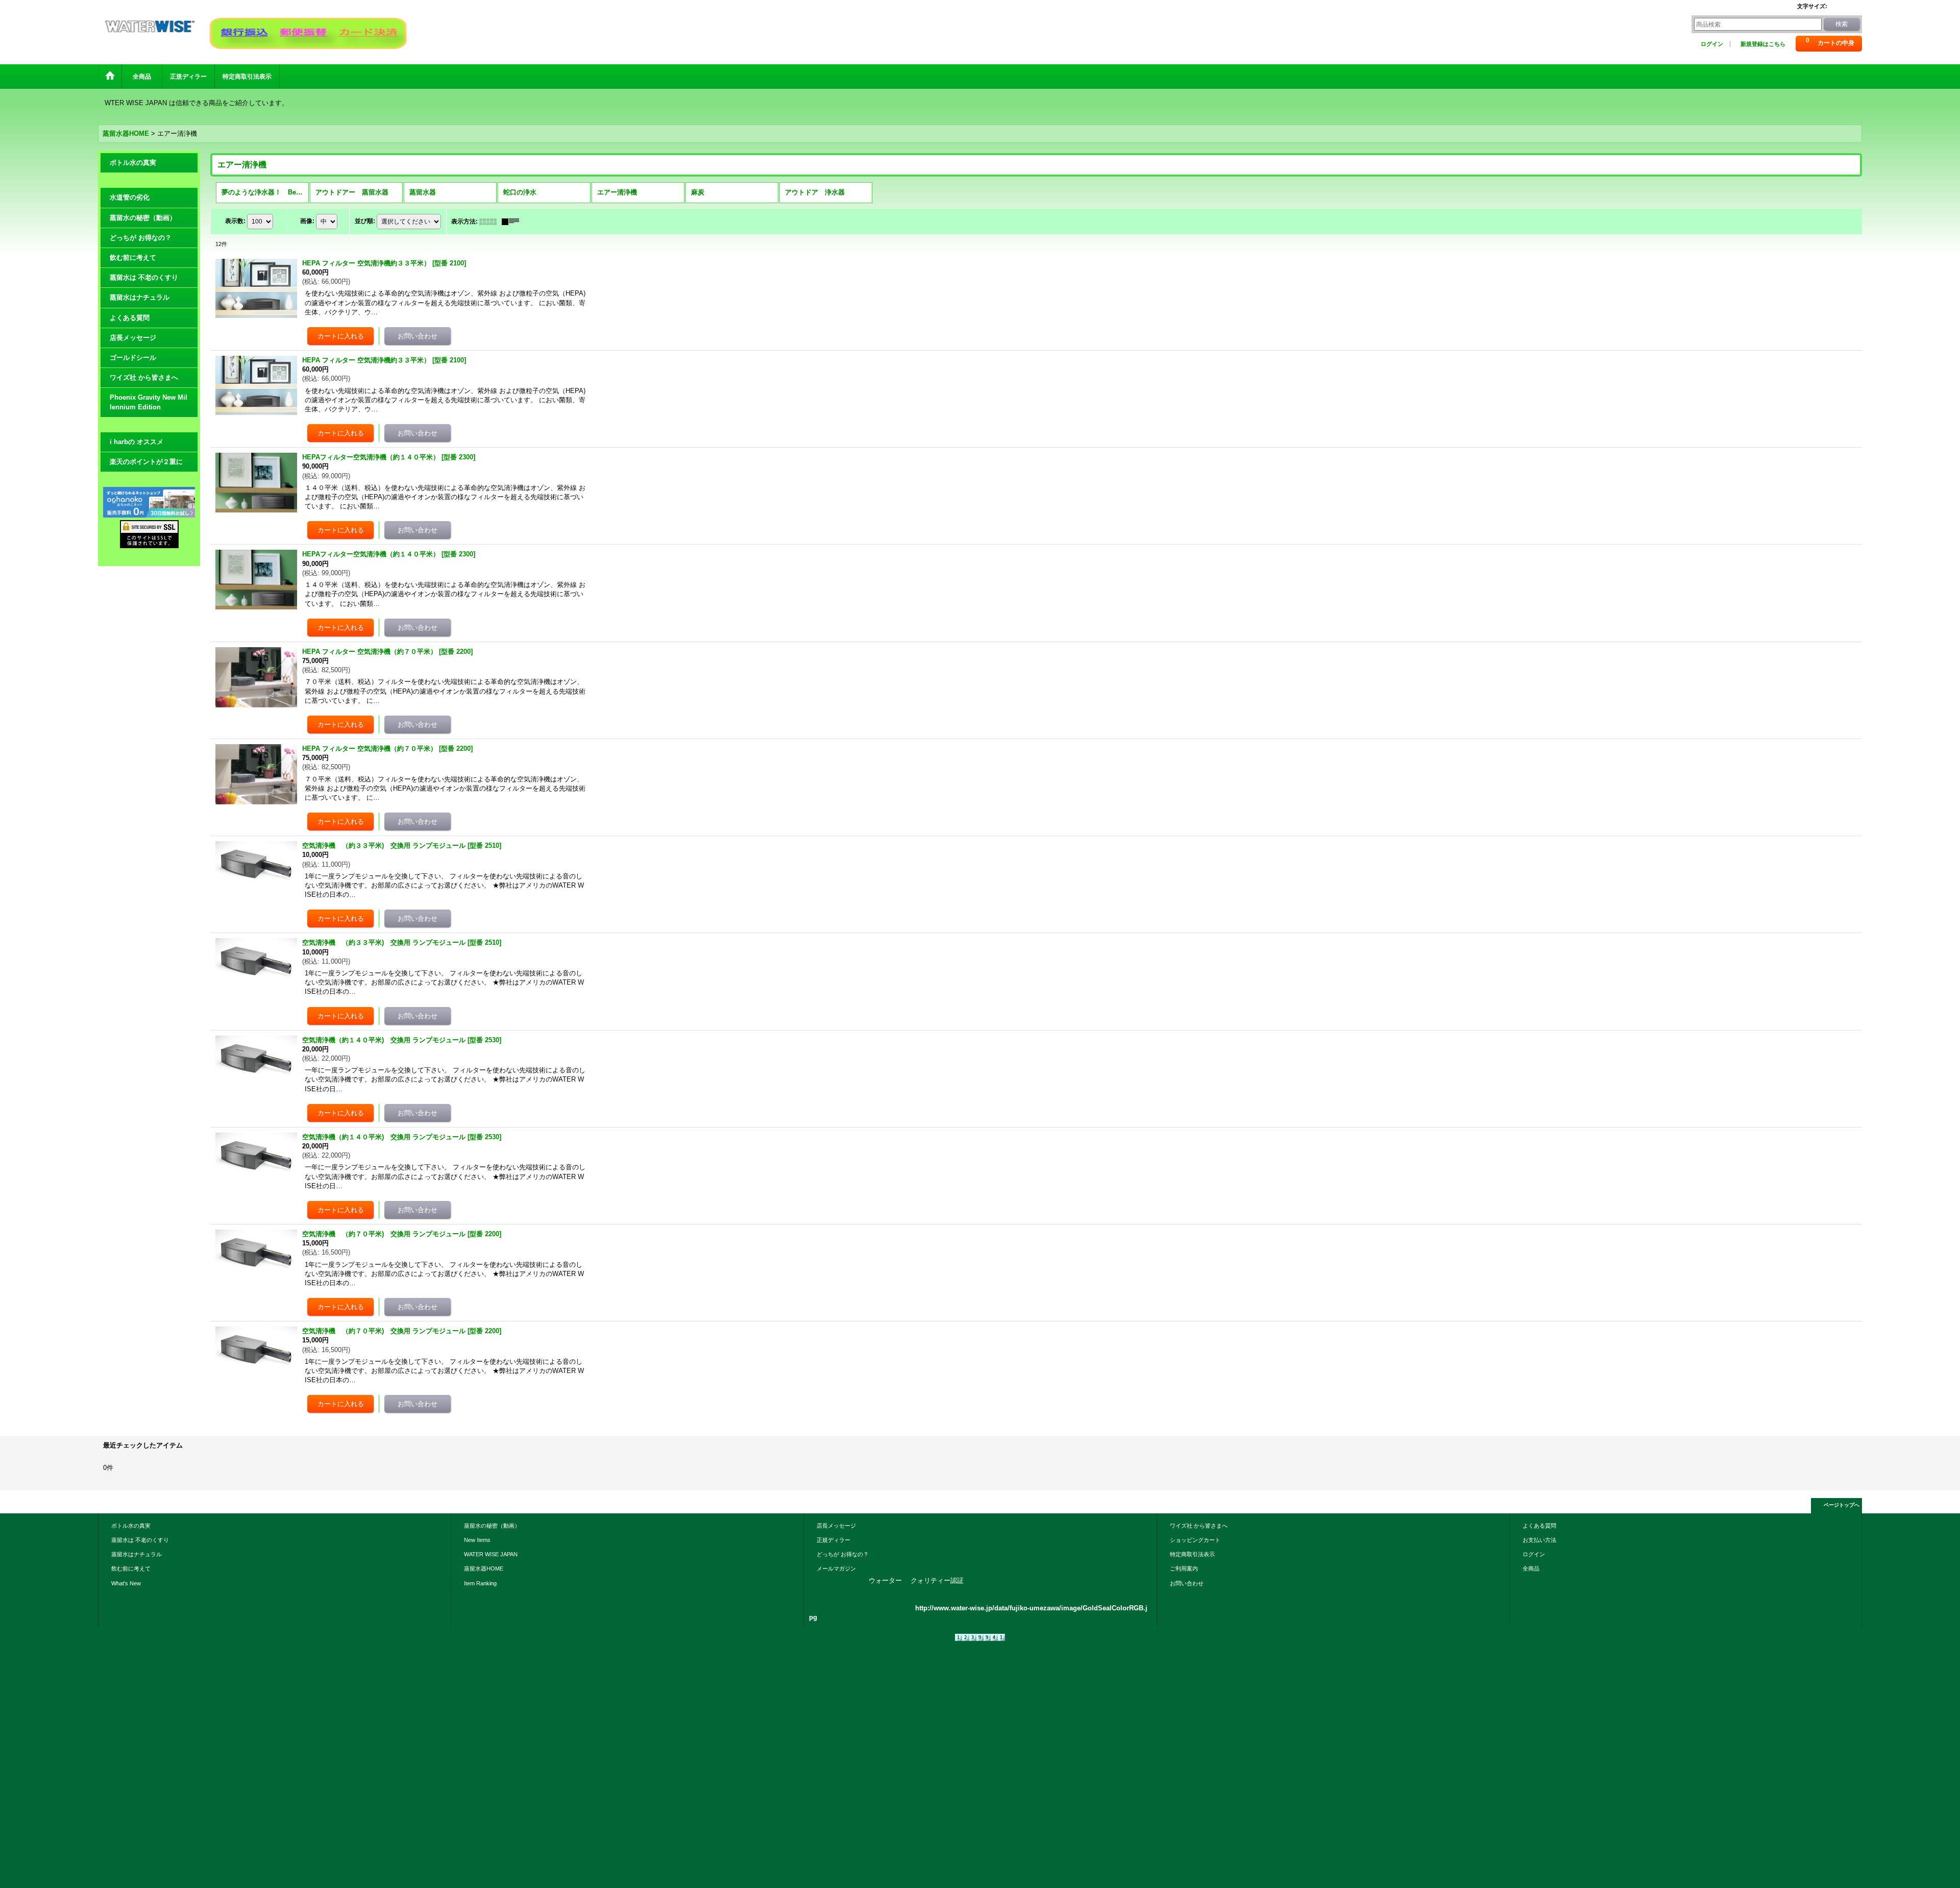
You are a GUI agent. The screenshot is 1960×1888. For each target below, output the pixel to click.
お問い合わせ (1187, 1583)
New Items (477, 1540)
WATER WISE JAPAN (491, 1554)
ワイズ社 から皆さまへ (144, 377)
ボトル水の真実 (133, 163)
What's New (126, 1583)
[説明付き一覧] (513, 222)
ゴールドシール (133, 358)
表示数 (235, 221)
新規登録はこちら (1763, 44)
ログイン (1712, 44)
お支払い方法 (1539, 1540)
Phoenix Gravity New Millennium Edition (149, 402)
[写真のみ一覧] (491, 222)
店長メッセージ (133, 338)
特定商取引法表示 (1192, 1554)
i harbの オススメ (137, 442)
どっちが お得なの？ (141, 238)
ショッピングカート (1195, 1540)
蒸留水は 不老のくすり (144, 277)
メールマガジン (836, 1568)
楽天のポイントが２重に (146, 462)
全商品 (1534, 1568)
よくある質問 (130, 318)
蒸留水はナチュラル (140, 297)
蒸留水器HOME (484, 1568)
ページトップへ (1842, 1505)
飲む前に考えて (133, 258)
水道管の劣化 (130, 197)
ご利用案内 (1184, 1568)
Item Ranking (480, 1583)
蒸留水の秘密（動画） (143, 218)
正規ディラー (834, 1540)
